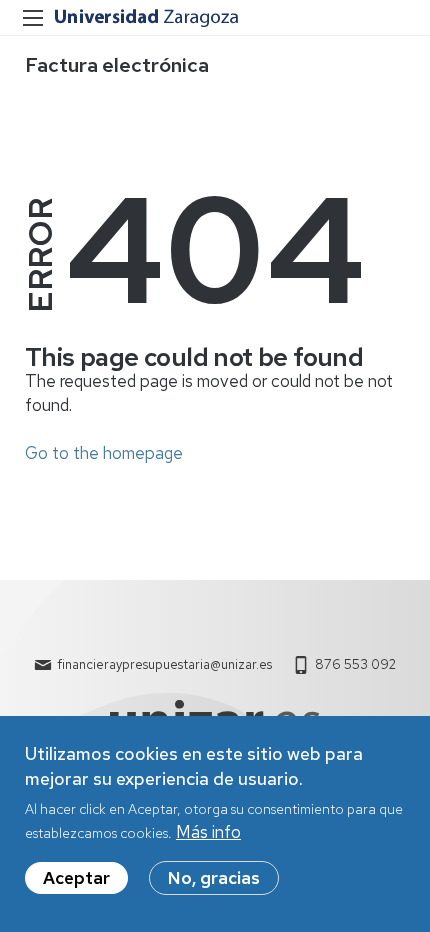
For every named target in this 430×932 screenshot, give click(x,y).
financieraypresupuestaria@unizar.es (164, 664)
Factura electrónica (117, 65)
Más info (208, 832)
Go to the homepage (104, 453)
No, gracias (214, 878)
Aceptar (76, 878)
